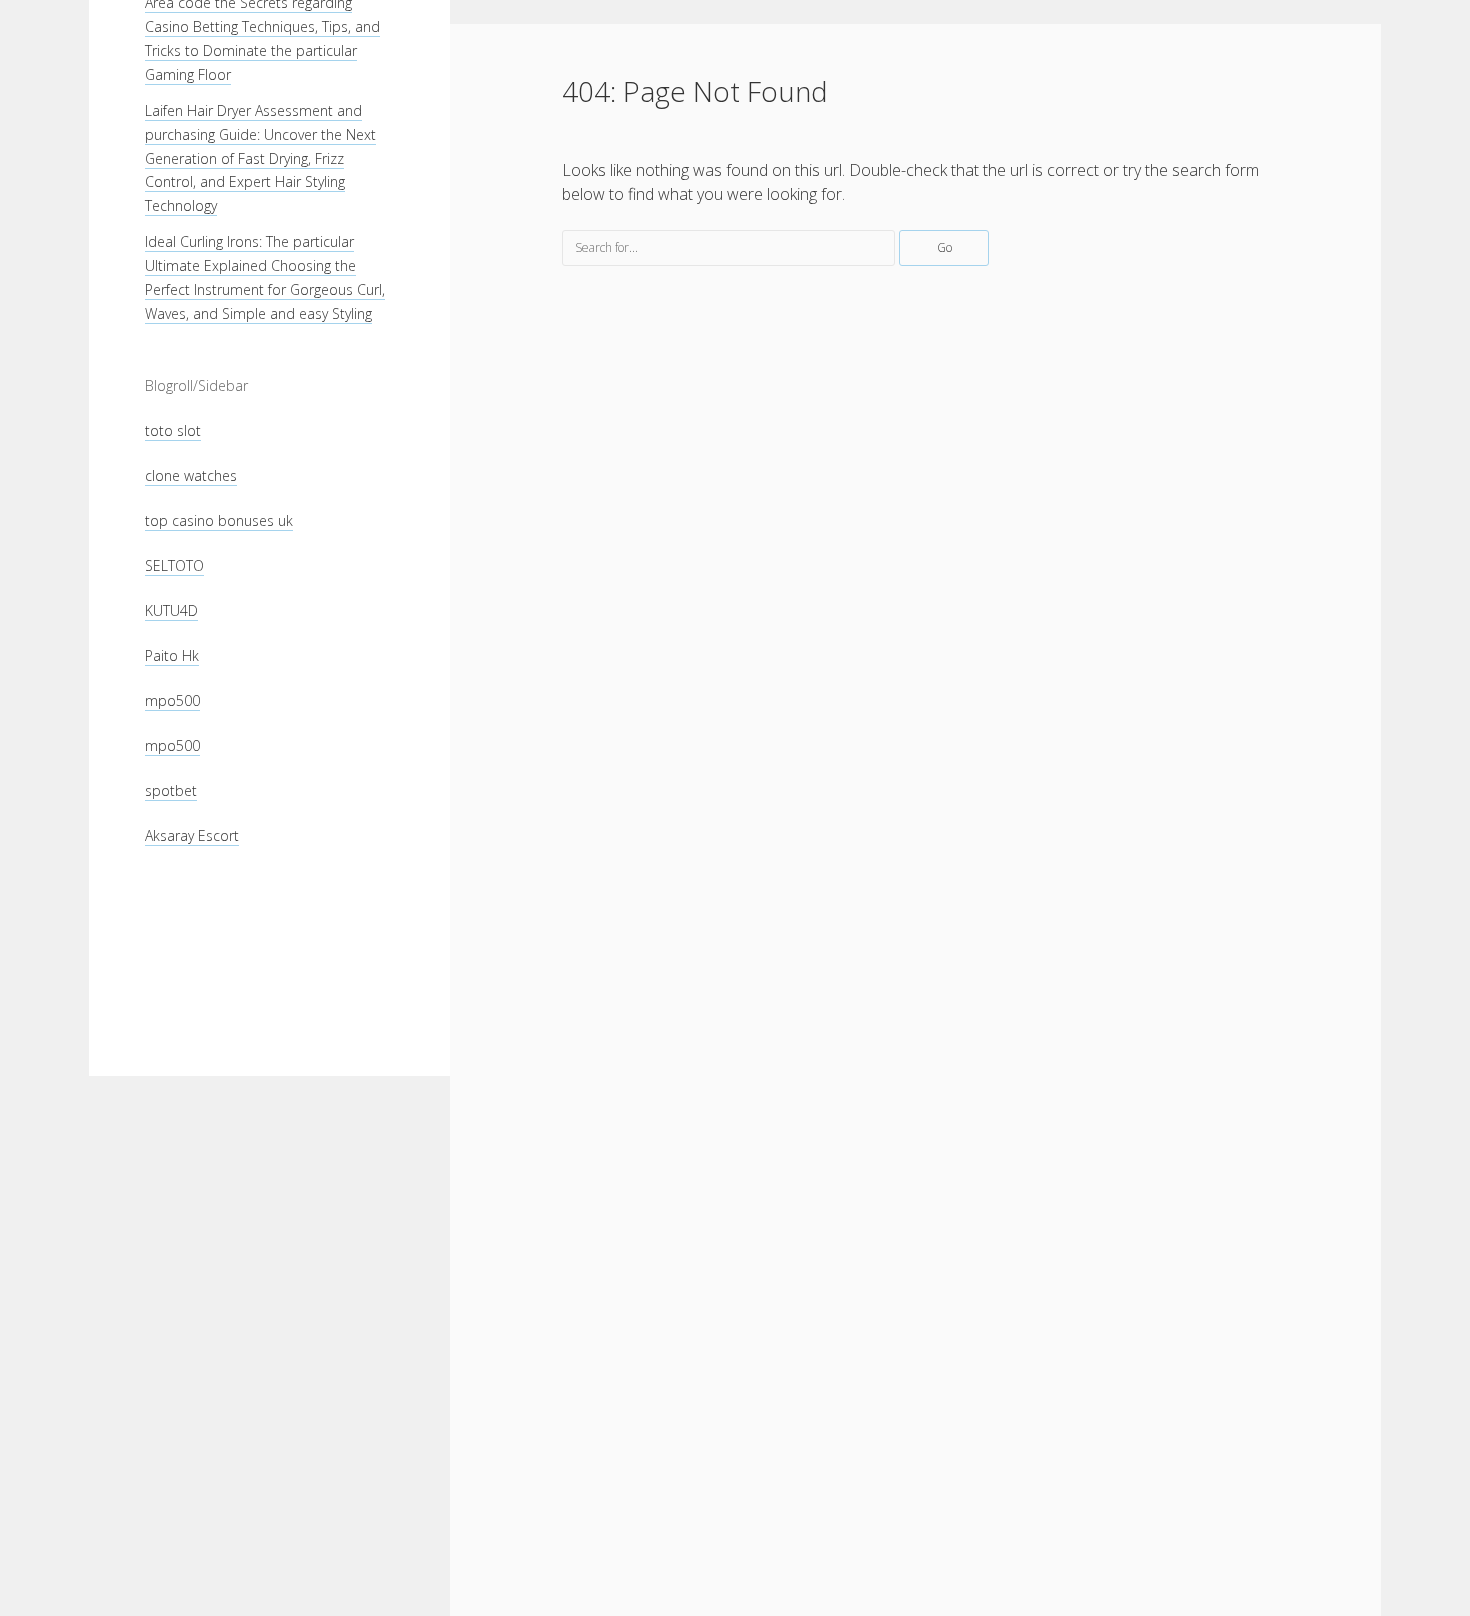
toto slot (173, 430)
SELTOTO (174, 565)
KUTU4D (171, 610)
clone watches (191, 475)
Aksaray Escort (192, 835)
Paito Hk (172, 655)
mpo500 (172, 700)
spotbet (171, 790)
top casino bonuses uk (219, 520)
